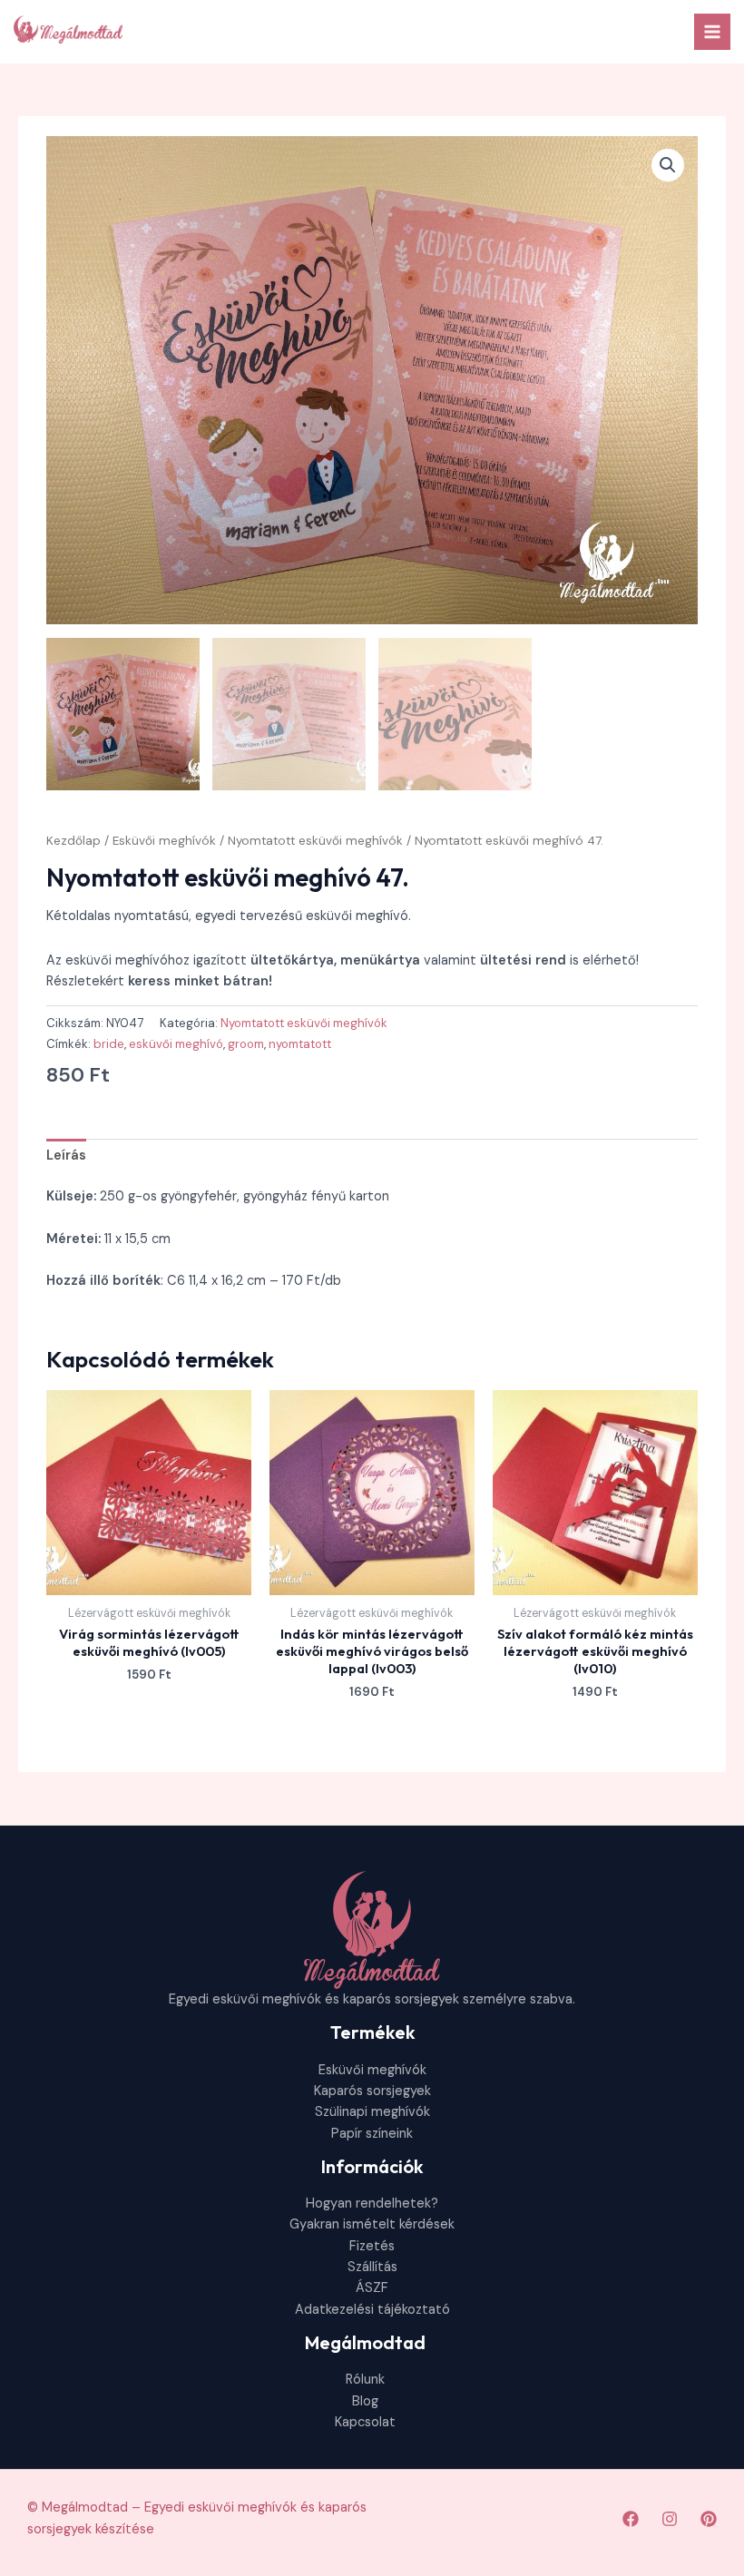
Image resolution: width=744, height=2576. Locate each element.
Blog (365, 2401)
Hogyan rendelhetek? (372, 2204)
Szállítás (372, 2267)
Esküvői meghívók (164, 841)
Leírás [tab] (66, 1156)
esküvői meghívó (176, 1044)
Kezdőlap (73, 841)
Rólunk (365, 2380)
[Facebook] (631, 2519)
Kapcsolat (365, 2422)
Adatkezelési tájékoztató (372, 2310)
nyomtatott (300, 1044)
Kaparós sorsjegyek (372, 2091)
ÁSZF (372, 2288)
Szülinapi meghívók (372, 2112)
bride (109, 1044)
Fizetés (372, 2246)
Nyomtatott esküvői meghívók (315, 841)
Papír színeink (372, 2134)
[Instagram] (670, 2519)
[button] (668, 165)
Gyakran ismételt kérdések (372, 2224)
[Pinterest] (709, 2519)
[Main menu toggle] (712, 32)
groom (246, 1044)
